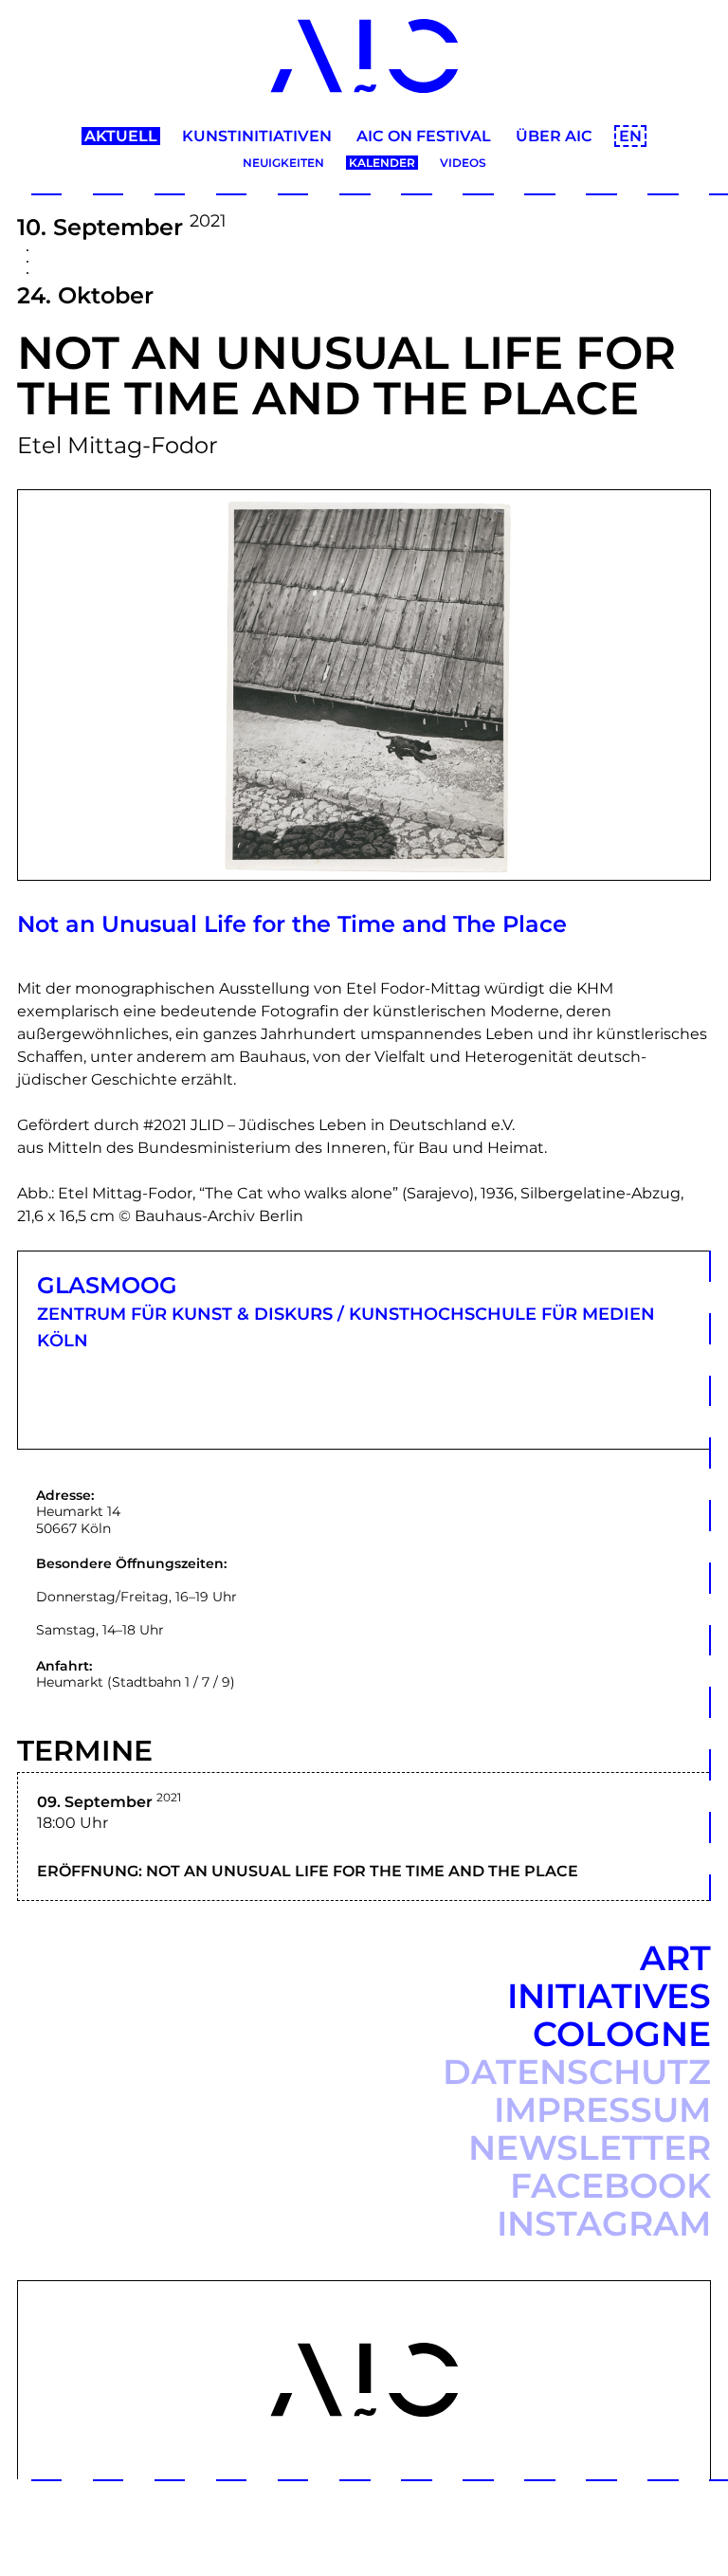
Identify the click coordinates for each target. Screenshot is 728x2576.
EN (630, 136)
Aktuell (121, 136)
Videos (463, 163)
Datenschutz (577, 2072)
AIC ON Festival (424, 136)
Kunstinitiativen (257, 136)
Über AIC (554, 136)
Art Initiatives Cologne (609, 1996)
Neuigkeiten (283, 163)
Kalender (382, 163)
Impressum (602, 2110)
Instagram (604, 2223)
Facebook (610, 2185)
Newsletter (590, 2147)
